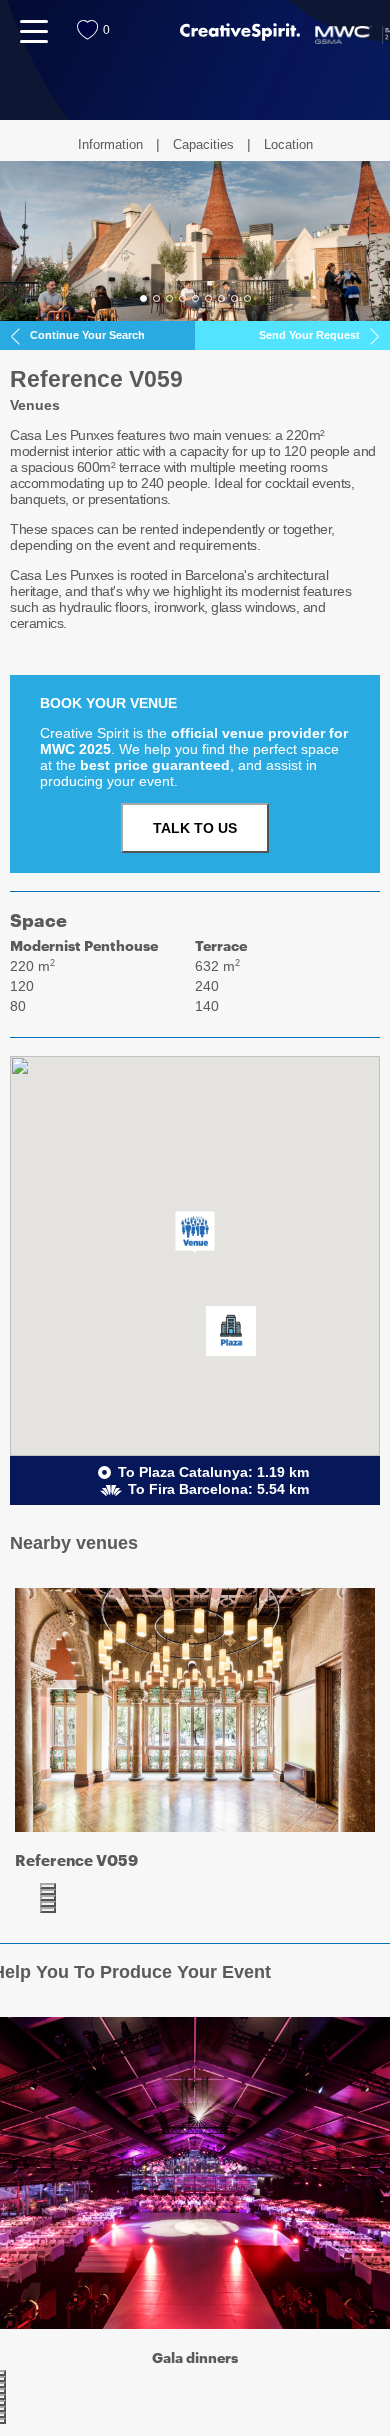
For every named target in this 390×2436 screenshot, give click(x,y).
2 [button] (156, 298)
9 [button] (247, 298)
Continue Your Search (87, 335)
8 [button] (234, 298)
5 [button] (195, 298)
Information (110, 144)
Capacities (203, 144)
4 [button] (182, 298)
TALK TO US (195, 828)
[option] (195, 241)
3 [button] (169, 298)
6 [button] (208, 298)
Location (288, 144)
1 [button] (143, 298)
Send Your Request (309, 335)
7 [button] (221, 298)
